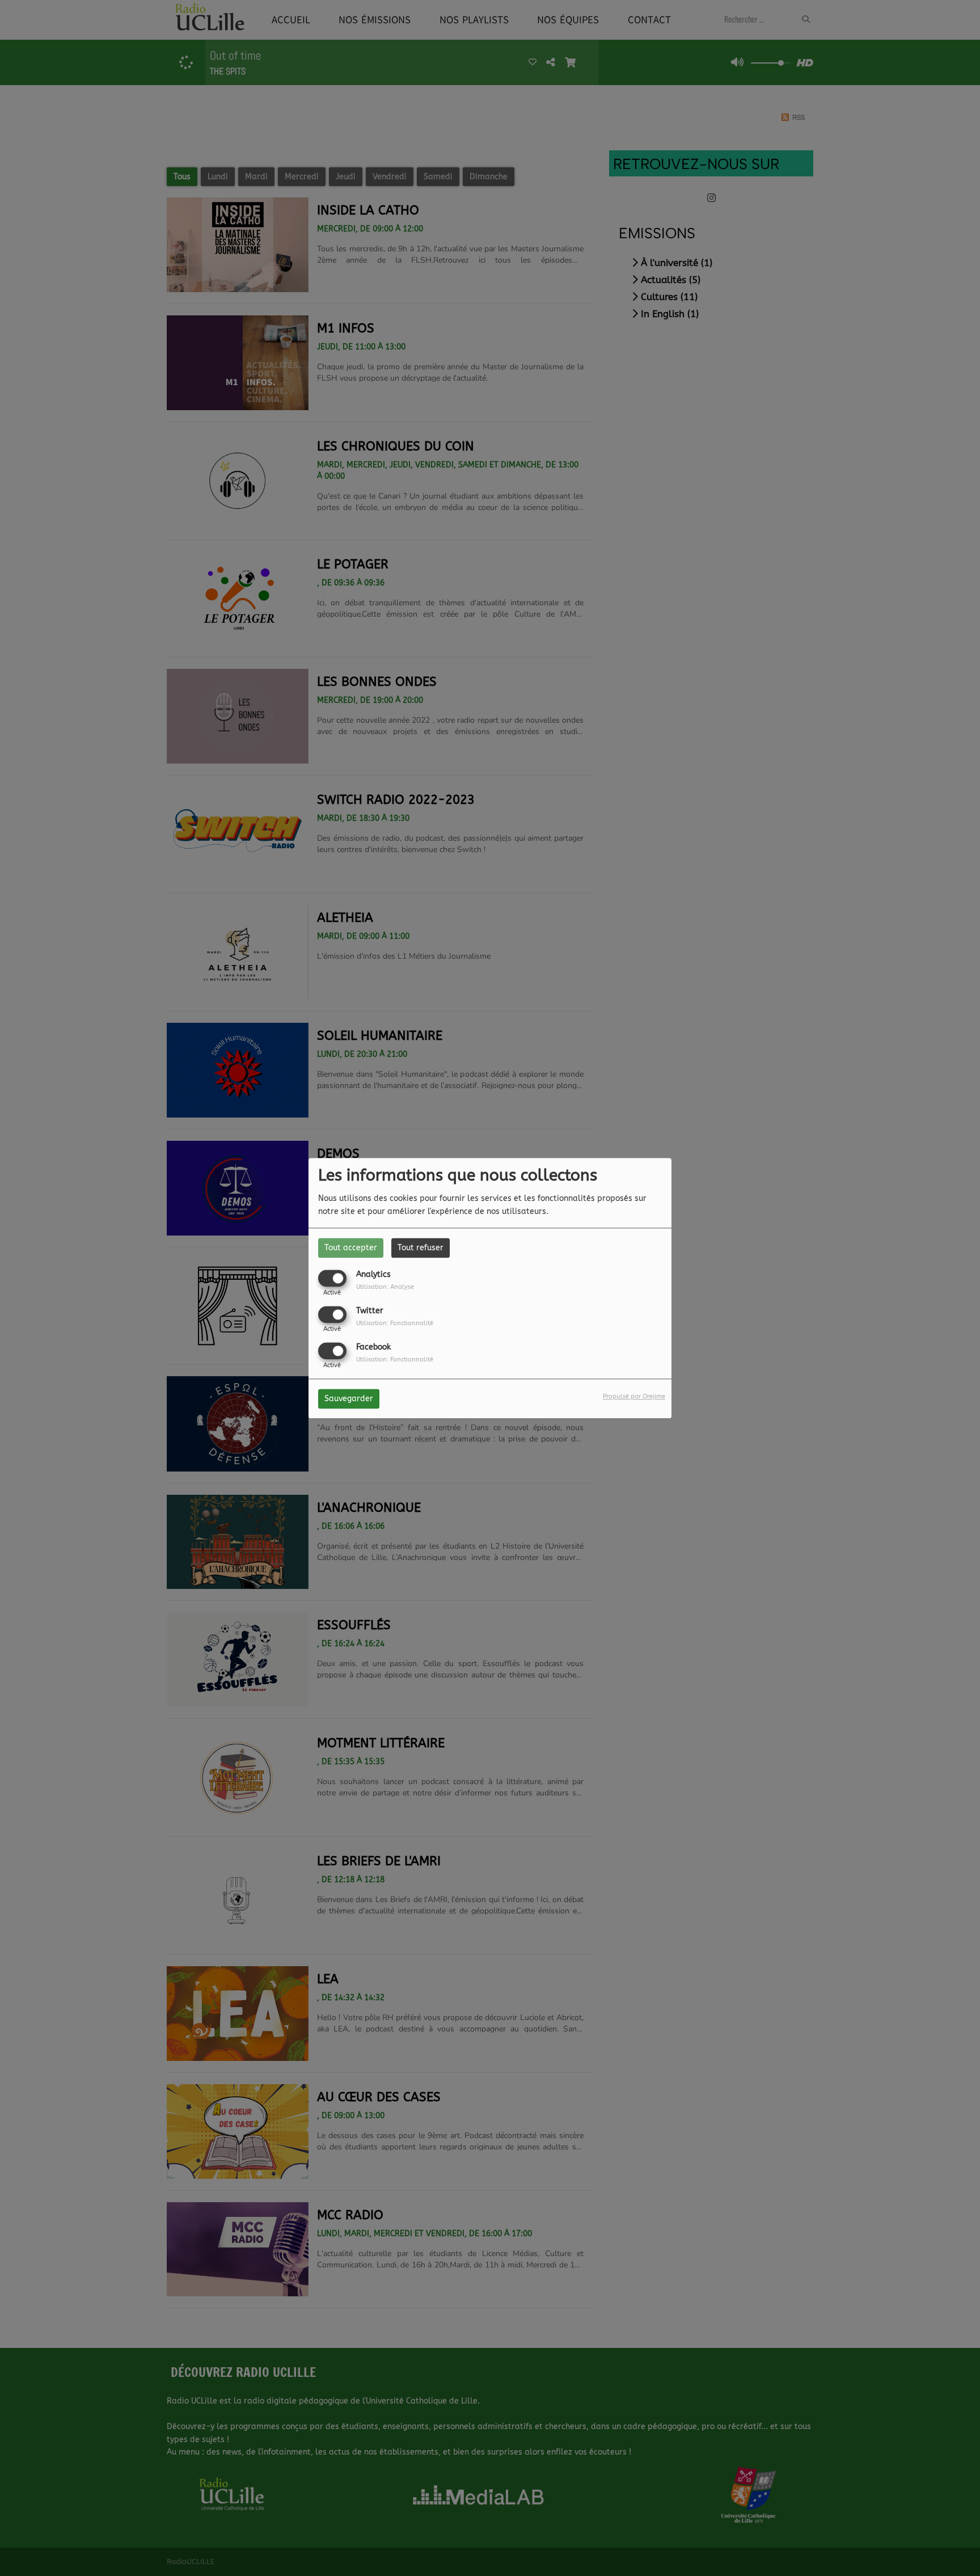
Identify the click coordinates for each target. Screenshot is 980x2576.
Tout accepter (351, 1248)
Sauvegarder (349, 1399)
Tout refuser (421, 1248)
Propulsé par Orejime (634, 1396)
